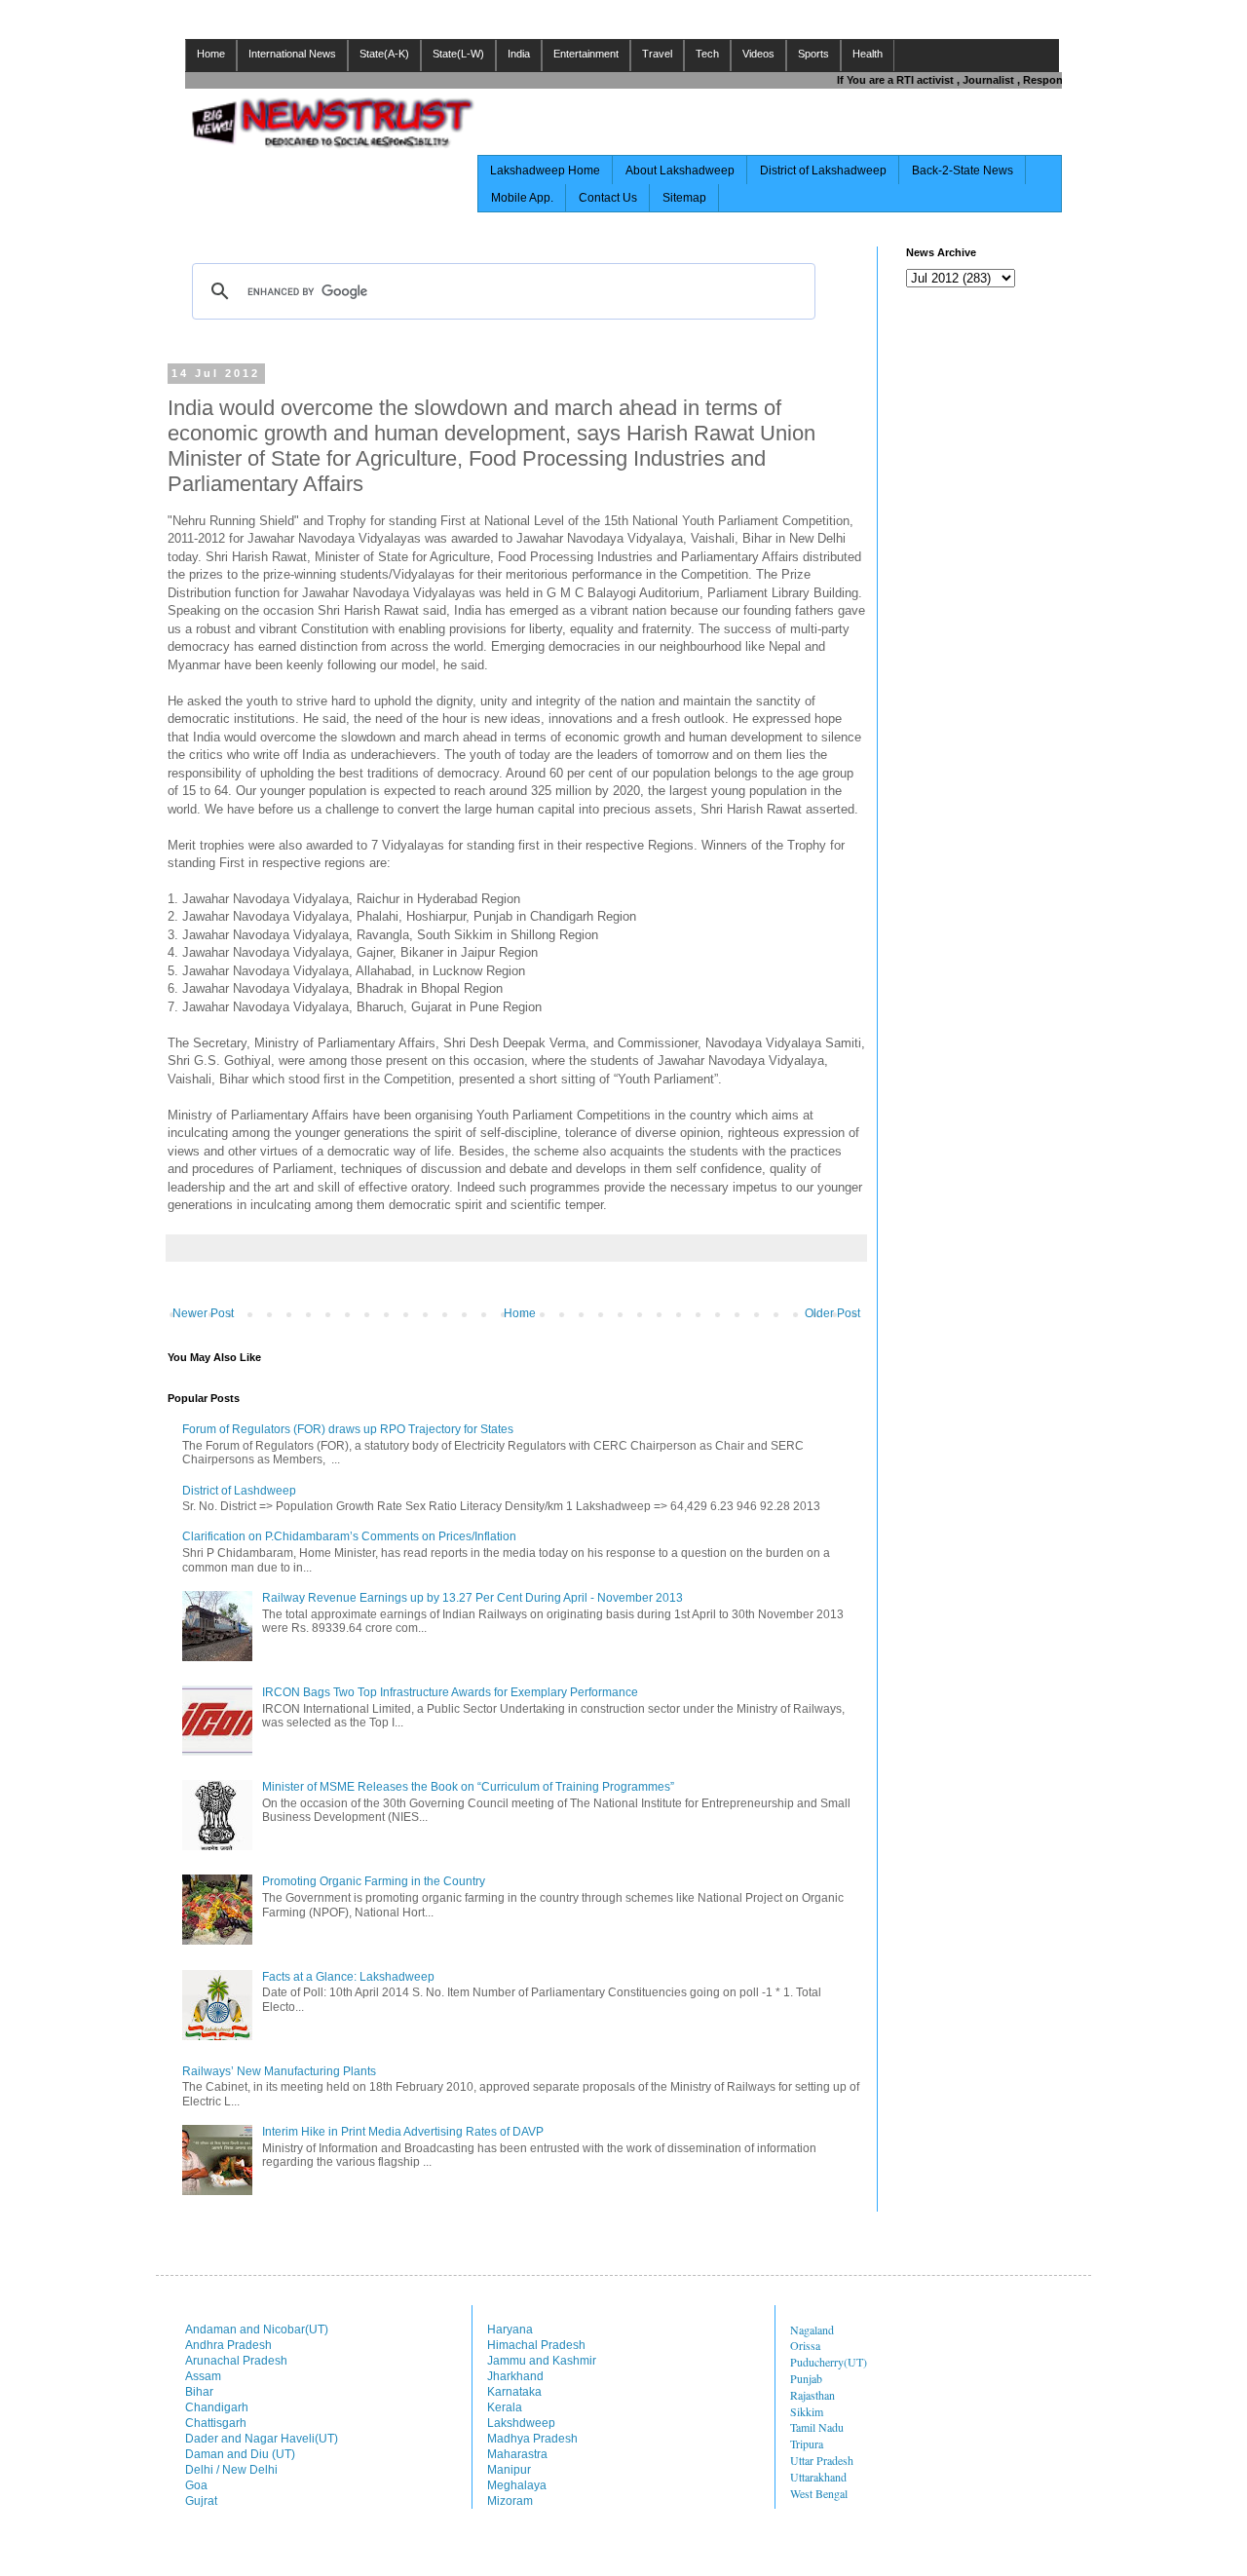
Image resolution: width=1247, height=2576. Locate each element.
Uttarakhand (818, 2477)
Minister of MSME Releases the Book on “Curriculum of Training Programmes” (468, 1787)
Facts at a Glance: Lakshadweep (348, 1977)
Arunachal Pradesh (236, 2361)
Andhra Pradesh (228, 2345)
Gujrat (201, 2501)
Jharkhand (515, 2376)
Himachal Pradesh (536, 2345)
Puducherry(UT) (829, 2362)
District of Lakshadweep (823, 170)
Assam (203, 2376)
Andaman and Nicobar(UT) (257, 2330)
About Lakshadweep (680, 170)
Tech (707, 54)
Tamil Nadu (817, 2427)
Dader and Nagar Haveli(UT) (262, 2439)
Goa (196, 2485)
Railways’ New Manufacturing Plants (279, 2071)
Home (211, 54)
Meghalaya (517, 2485)
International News (292, 54)
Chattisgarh (216, 2423)
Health (868, 54)
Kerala (505, 2407)
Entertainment (586, 54)
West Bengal (819, 2493)
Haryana (510, 2330)
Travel (657, 54)
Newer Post (203, 1313)
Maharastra (517, 2454)
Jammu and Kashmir (542, 2361)
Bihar (199, 2392)
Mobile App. (522, 198)
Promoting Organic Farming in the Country (374, 1881)
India (519, 54)
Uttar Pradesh (822, 2460)
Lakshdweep (521, 2423)
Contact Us (608, 198)
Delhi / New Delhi (231, 2470)
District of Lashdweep (239, 1491)
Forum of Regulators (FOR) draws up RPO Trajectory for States (348, 1429)
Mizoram (510, 2501)
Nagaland (812, 2330)
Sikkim (807, 2411)
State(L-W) (458, 54)
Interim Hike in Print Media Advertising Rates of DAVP (403, 2132)
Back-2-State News (963, 170)
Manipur (509, 2470)
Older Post (832, 1313)
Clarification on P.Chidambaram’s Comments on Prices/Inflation (349, 1536)
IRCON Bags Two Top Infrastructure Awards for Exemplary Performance (450, 1692)
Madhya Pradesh (532, 2439)
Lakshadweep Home (545, 170)
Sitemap (684, 198)
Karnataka (514, 2392)
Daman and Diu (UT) (240, 2454)
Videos (758, 54)
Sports (813, 54)
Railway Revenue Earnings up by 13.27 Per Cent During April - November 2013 (472, 1598)
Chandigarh (217, 2407)
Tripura (807, 2443)
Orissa (805, 2345)
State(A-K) (384, 54)
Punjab (806, 2378)
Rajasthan (812, 2395)
